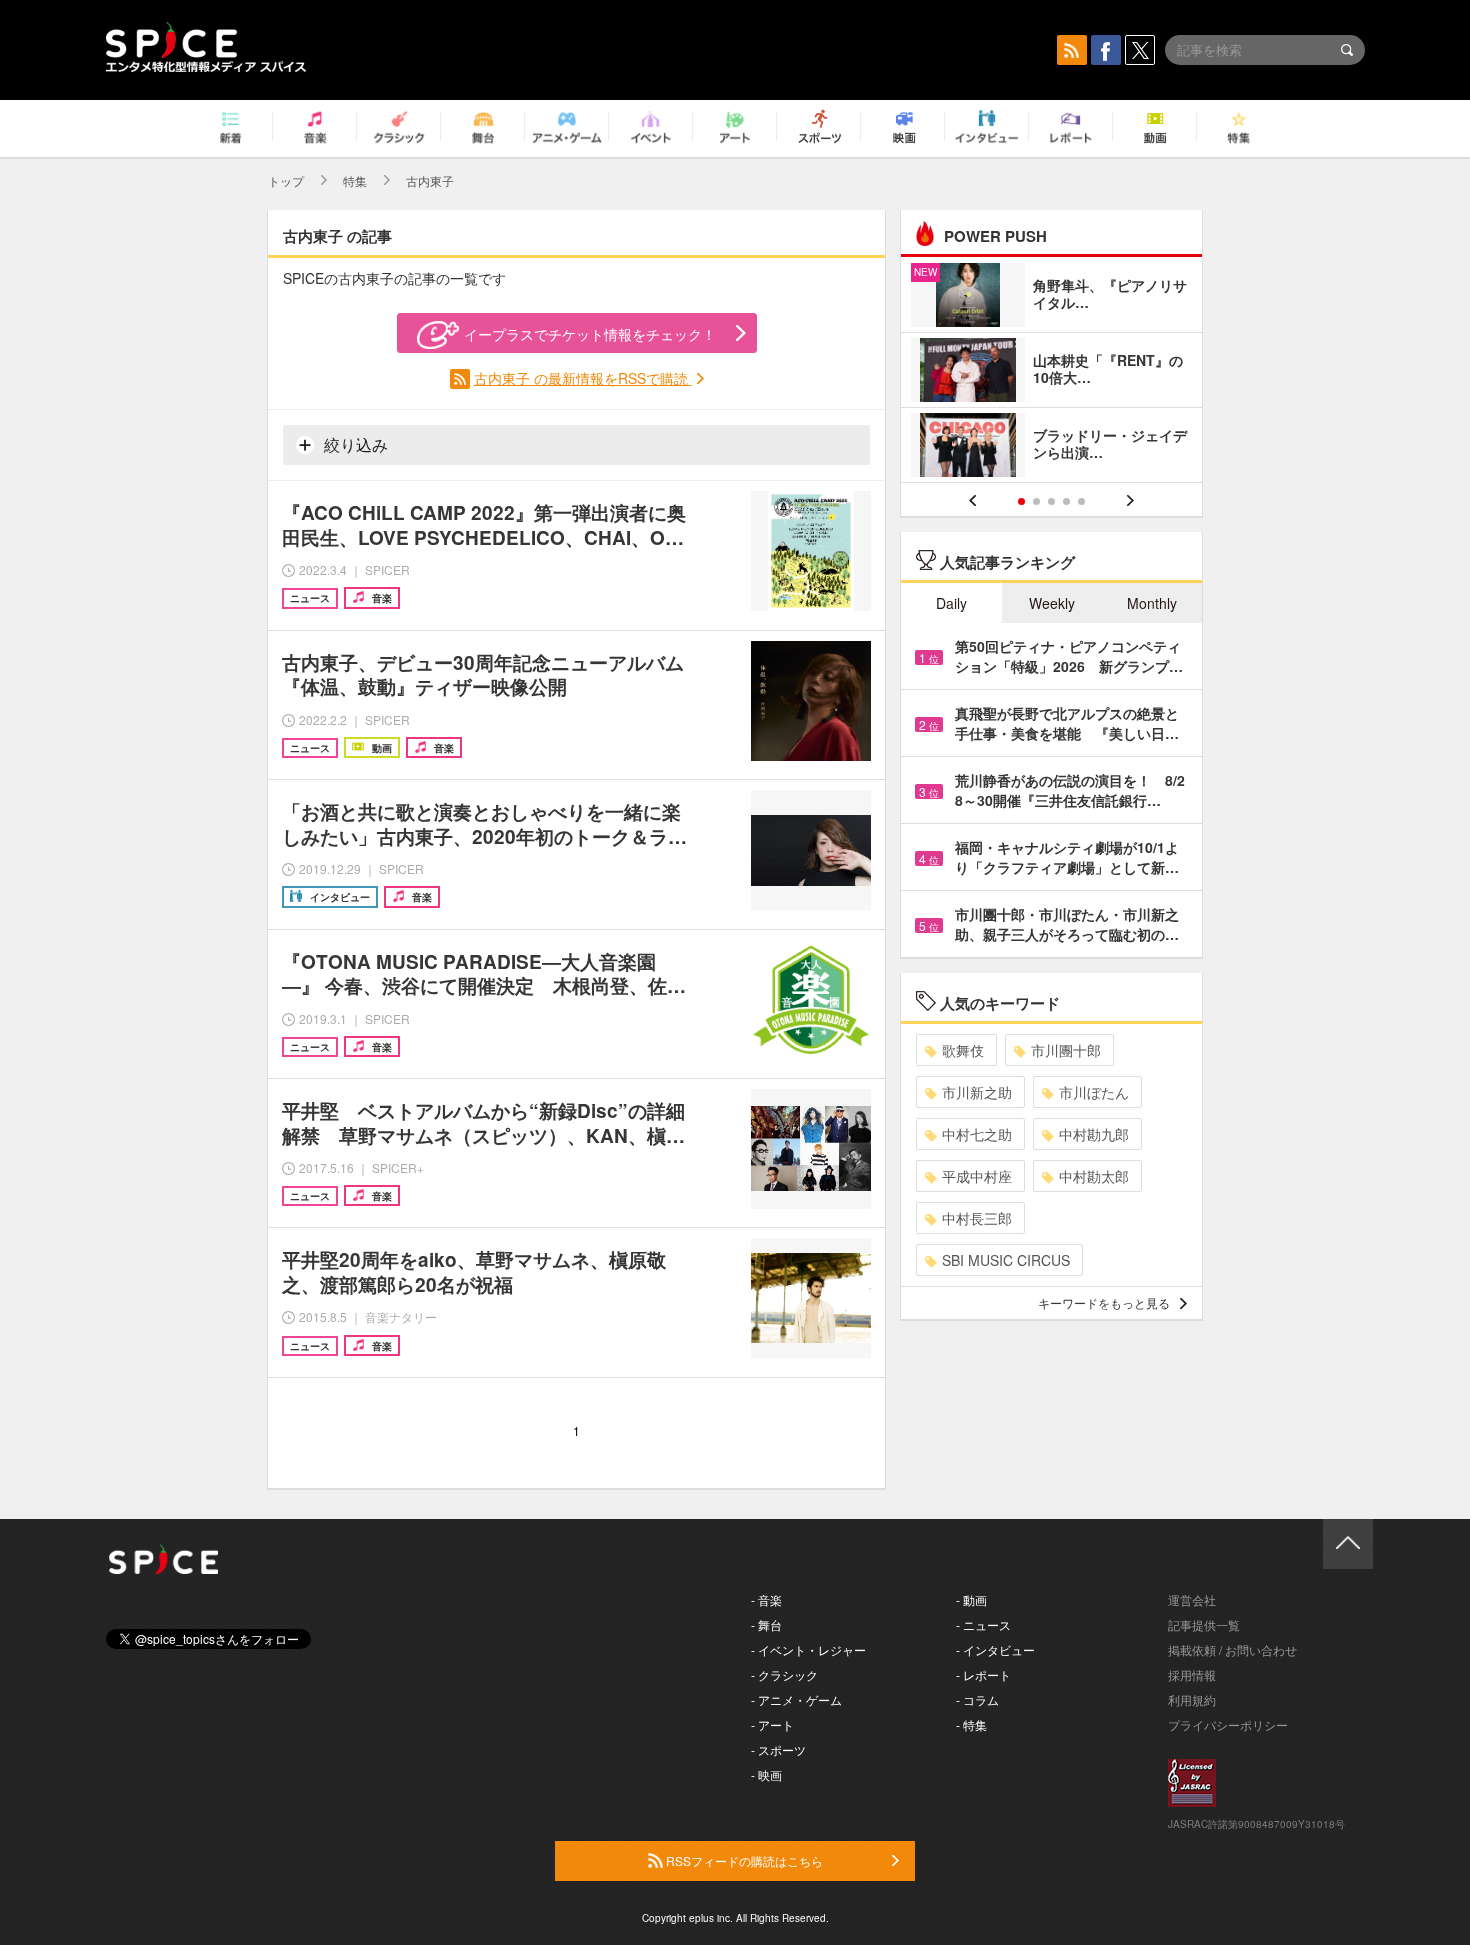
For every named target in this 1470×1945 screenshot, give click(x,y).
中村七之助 (977, 1134)
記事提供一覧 (1204, 1624)
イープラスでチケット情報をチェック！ (590, 334)
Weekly (1052, 603)
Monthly (1152, 603)
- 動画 (971, 1599)
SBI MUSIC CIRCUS (1006, 1260)
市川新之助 (977, 1092)
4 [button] (1066, 501)
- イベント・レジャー (808, 1649)
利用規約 (1192, 1699)
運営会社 (1192, 1599)
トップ (286, 180)
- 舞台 (766, 1624)
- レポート (983, 1674)
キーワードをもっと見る (1104, 1302)
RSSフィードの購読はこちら (743, 1860)
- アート (772, 1724)
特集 (355, 180)
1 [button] (1021, 501)
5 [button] (1081, 501)
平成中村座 (977, 1176)
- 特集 (971, 1724)
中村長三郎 (977, 1218)
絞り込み (354, 444)
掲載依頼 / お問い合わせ (1232, 1649)
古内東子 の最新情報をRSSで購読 (583, 378)
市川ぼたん (1094, 1092)
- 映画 (766, 1774)
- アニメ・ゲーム (796, 1699)
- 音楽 (766, 1599)
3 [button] (1051, 501)
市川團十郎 (1066, 1050)
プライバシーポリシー (1228, 1724)
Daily (951, 603)
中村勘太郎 (1094, 1176)
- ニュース (983, 1624)
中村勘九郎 (1094, 1134)
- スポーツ (778, 1749)
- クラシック (784, 1674)
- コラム (977, 1699)
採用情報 (1192, 1674)
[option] (1051, 372)
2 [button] (1036, 501)
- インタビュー (995, 1649)
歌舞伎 (963, 1050)
